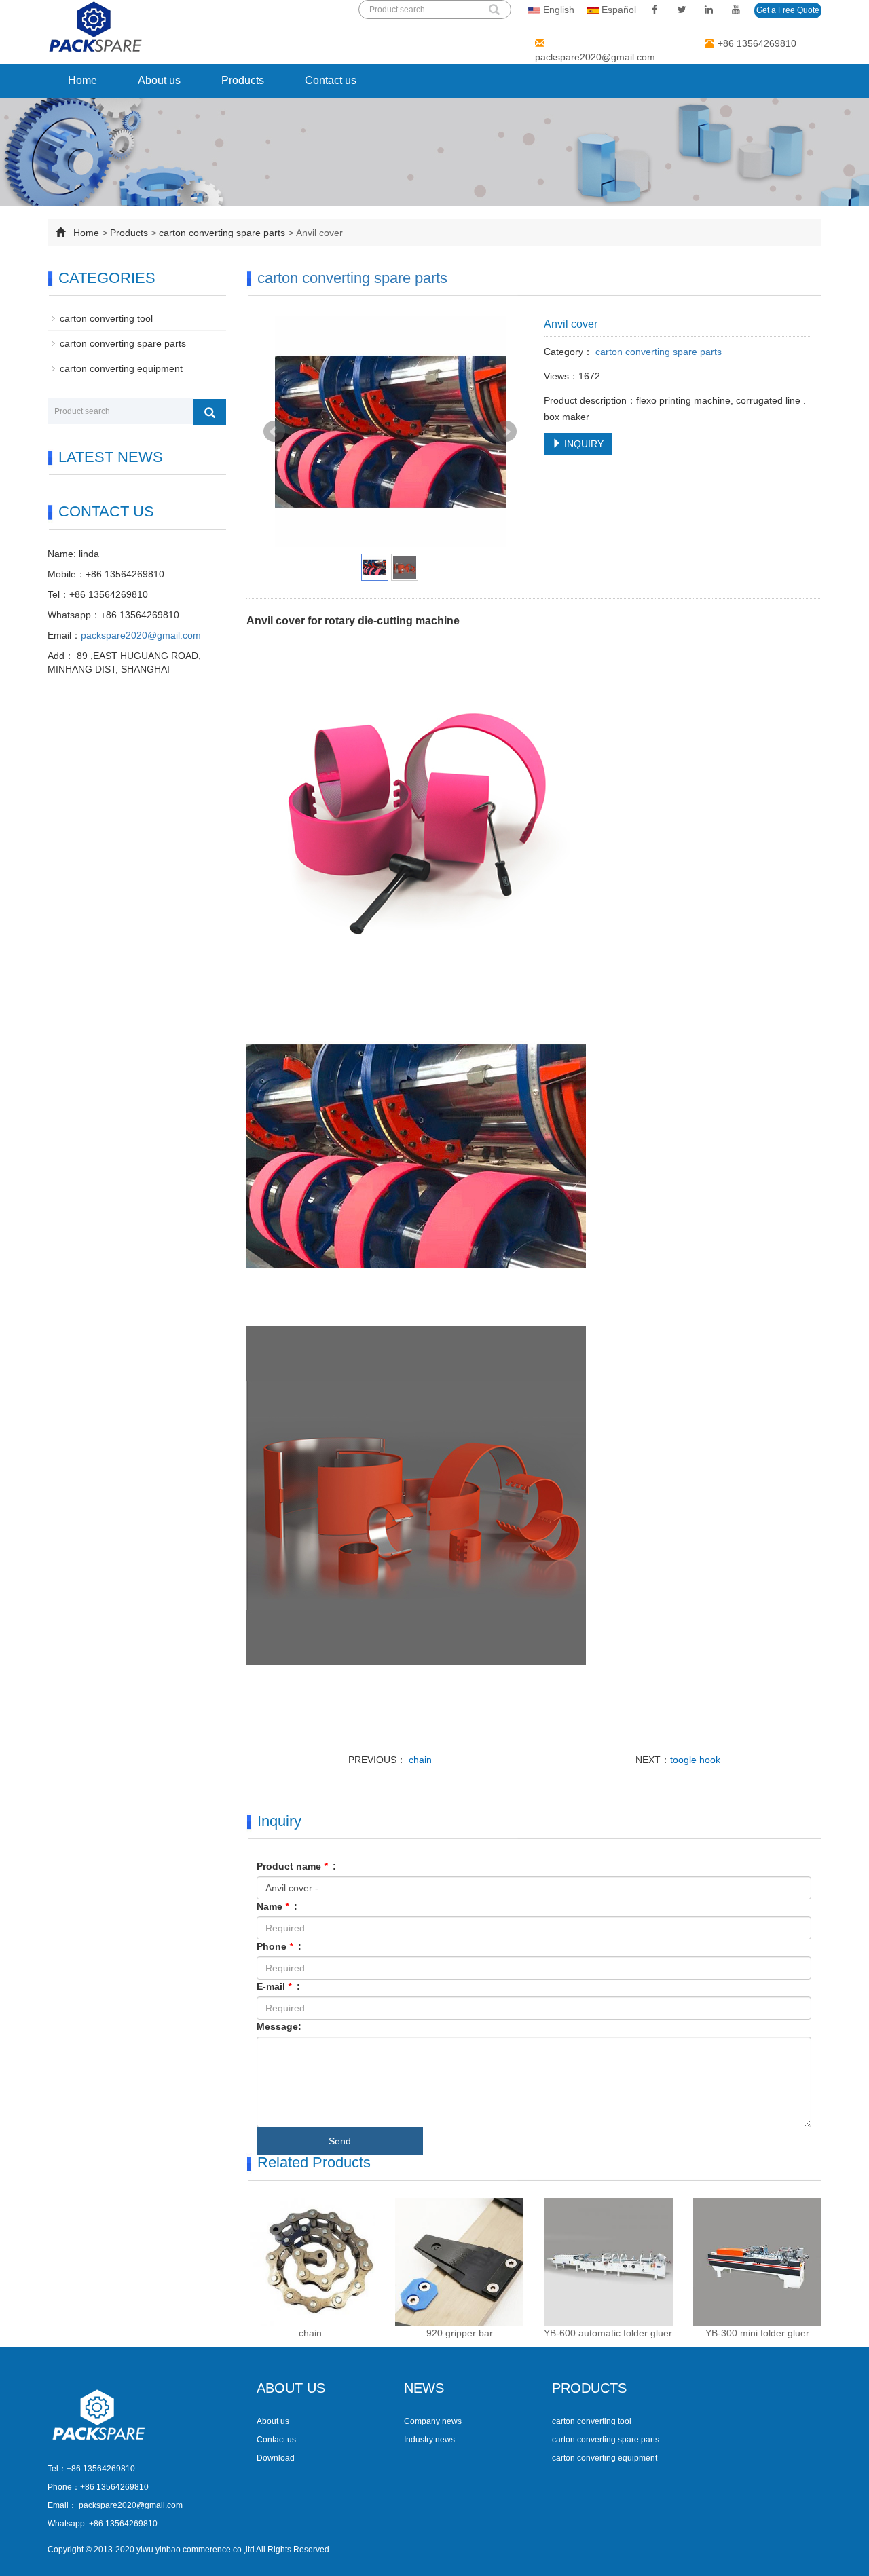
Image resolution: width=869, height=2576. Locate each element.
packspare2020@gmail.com (595, 57)
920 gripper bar (460, 2333)
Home (82, 80)
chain (419, 1760)
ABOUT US (291, 2388)
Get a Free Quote (788, 10)
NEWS (424, 2388)
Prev (274, 432)
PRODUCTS (589, 2388)
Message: (279, 2026)
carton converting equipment (121, 368)
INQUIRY (583, 444)
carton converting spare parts (223, 233)
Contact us (331, 80)
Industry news (429, 2440)
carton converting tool (106, 318)
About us (159, 80)
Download (276, 2458)
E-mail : (278, 1986)
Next (506, 432)
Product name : (296, 1866)
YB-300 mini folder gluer (757, 2333)
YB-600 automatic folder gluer (608, 2333)
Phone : (279, 1946)
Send (340, 2141)
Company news (433, 2421)
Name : (277, 1906)
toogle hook (695, 1760)
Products (243, 80)
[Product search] (210, 412)
